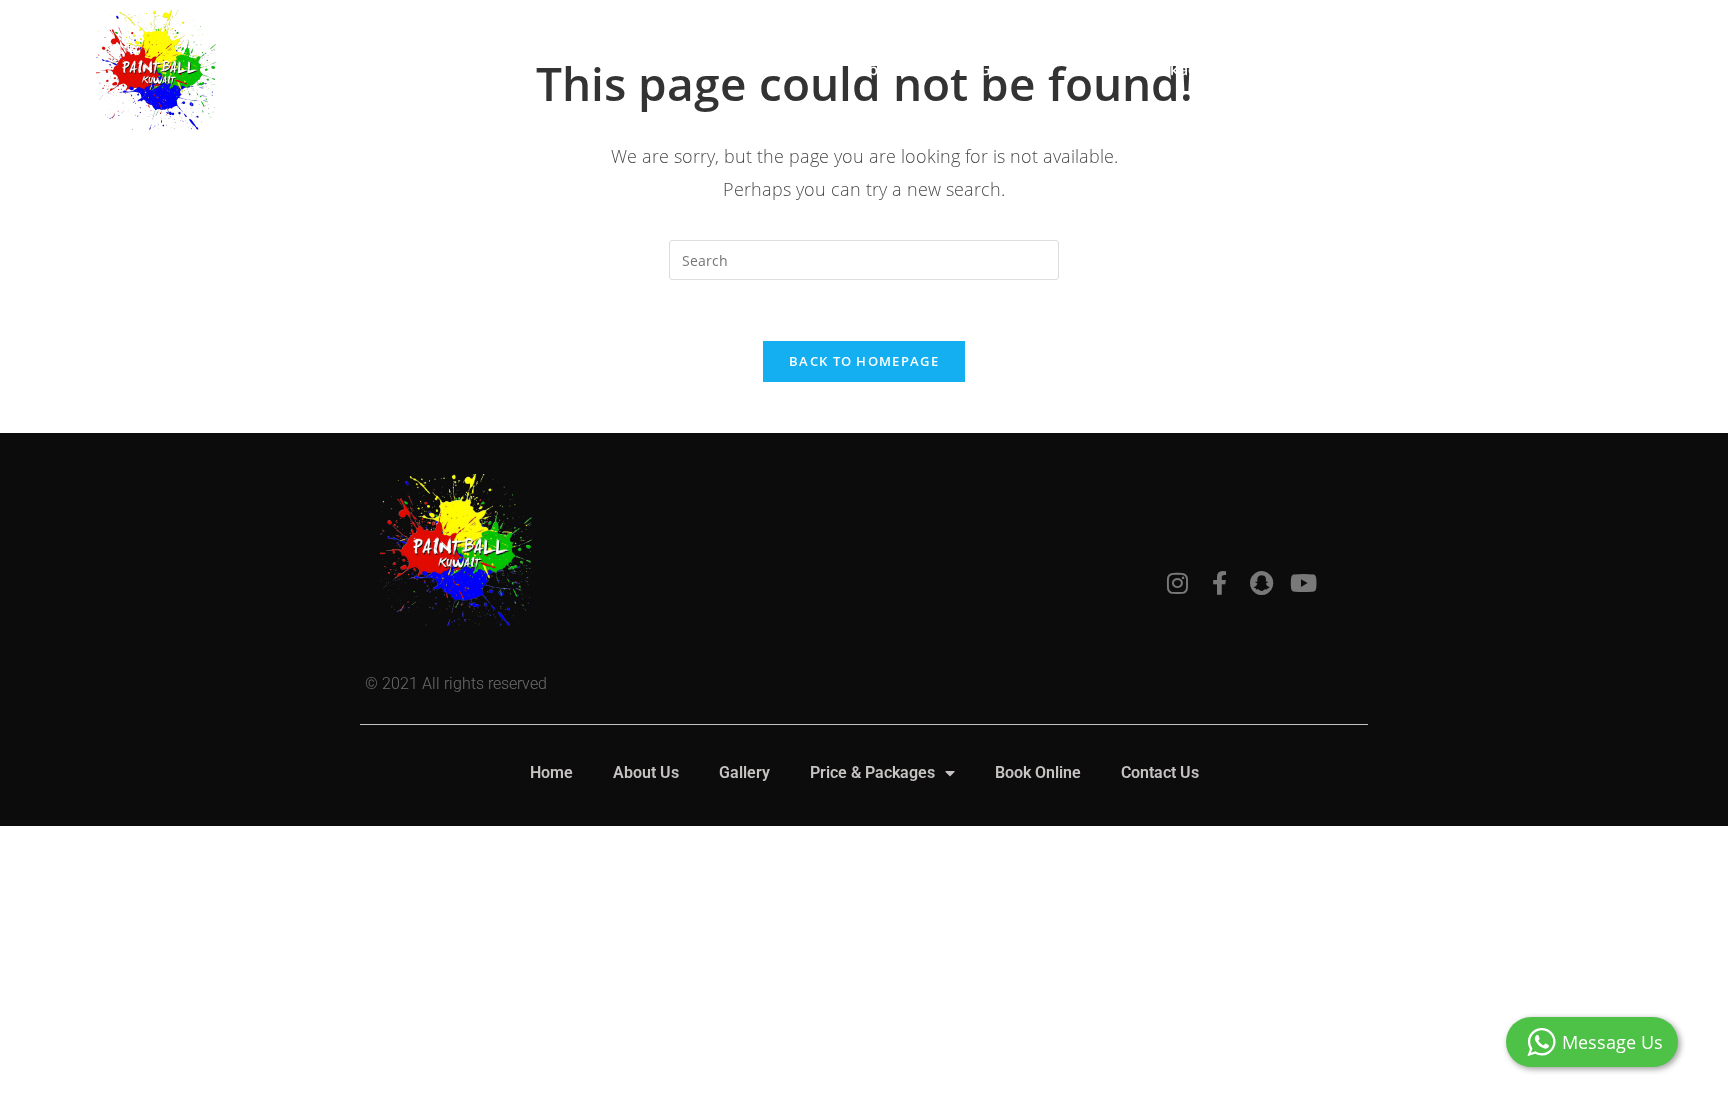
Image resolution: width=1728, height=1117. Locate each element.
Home (781, 69)
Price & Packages (1149, 69)
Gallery (1006, 69)
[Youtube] (1303, 583)
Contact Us (1473, 69)
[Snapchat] (1261, 583)
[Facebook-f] (1219, 583)
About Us (891, 69)
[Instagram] (1177, 583)
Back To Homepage (864, 361)
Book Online (1334, 69)
